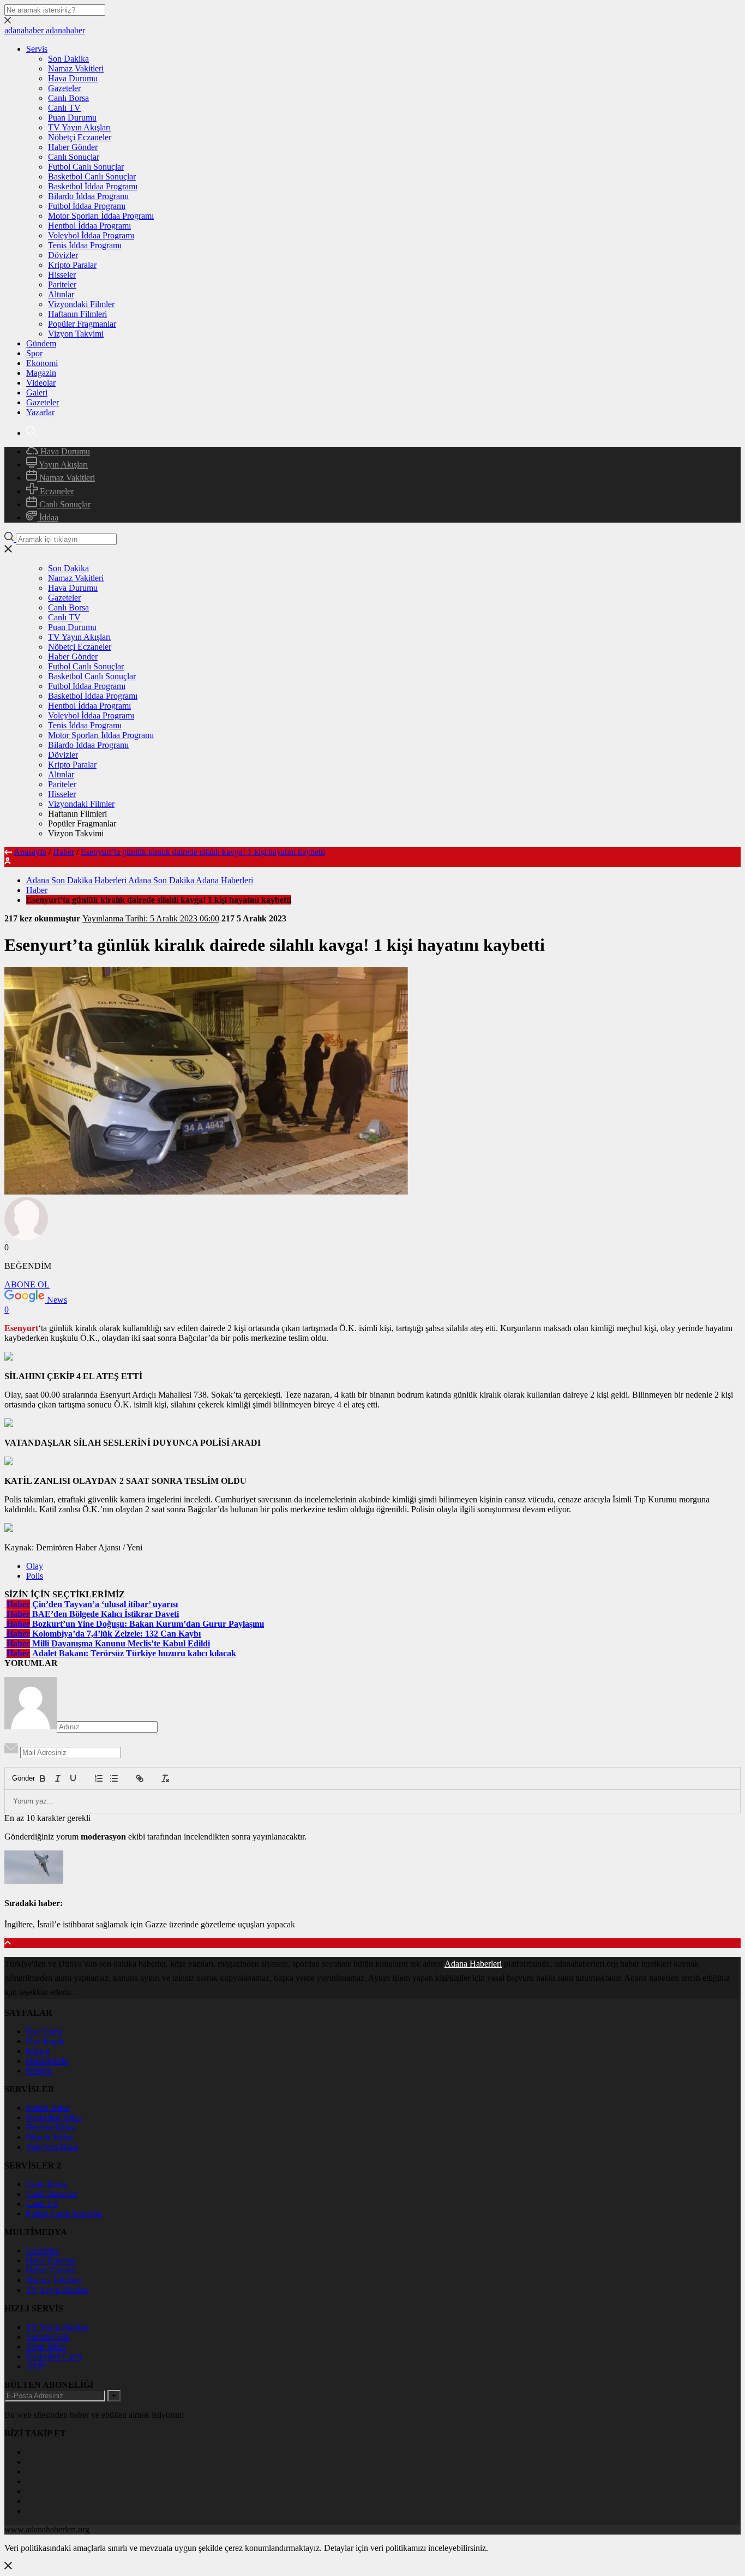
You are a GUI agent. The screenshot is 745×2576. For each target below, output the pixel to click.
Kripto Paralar (72, 265)
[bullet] (114, 1778)
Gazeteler (64, 88)
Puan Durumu (72, 118)
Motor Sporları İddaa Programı (101, 216)
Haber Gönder (73, 147)
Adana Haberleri (473, 1964)
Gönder (18, 1778)
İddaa (48, 517)
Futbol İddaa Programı (87, 206)
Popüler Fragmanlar (82, 324)
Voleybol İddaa (52, 2147)
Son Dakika (68, 59)
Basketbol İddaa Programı (93, 186)
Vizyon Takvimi (76, 334)
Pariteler (62, 284)
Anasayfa (30, 852)
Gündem (41, 343)
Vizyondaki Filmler (81, 304)
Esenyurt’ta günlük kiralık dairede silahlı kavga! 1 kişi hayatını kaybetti (203, 852)
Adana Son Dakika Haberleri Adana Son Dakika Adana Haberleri (140, 880)
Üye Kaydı (45, 2041)
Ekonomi (42, 363)
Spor (34, 353)
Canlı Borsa (68, 98)
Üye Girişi (44, 2031)
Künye (38, 2051)
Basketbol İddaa (54, 2117)
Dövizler (63, 255)
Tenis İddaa (46, 2347)
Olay (35, 1566)
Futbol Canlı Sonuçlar (86, 167)
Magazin (41, 373)
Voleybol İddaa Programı (91, 235)
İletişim (39, 2071)
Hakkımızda (47, 2061)
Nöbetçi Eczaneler (80, 137)
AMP (36, 2366)
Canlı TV (64, 108)
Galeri (37, 393)
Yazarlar (40, 412)
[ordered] (99, 1778)
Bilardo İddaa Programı (88, 196)
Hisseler (62, 275)
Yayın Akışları (62, 465)
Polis (35, 1576)
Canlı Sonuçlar (74, 157)
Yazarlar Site (48, 2337)
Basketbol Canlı (54, 2356)
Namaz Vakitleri (76, 68)
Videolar (41, 383)
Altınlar (61, 294)
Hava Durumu (73, 78)
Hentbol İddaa (51, 2127)
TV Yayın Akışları (79, 127)
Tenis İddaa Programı (85, 245)
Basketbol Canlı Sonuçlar (92, 176)
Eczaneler (56, 491)
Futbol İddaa (48, 2108)
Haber (64, 852)
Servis (37, 49)
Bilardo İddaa (50, 2137)
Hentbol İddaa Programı (89, 226)
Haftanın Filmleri (77, 314)
